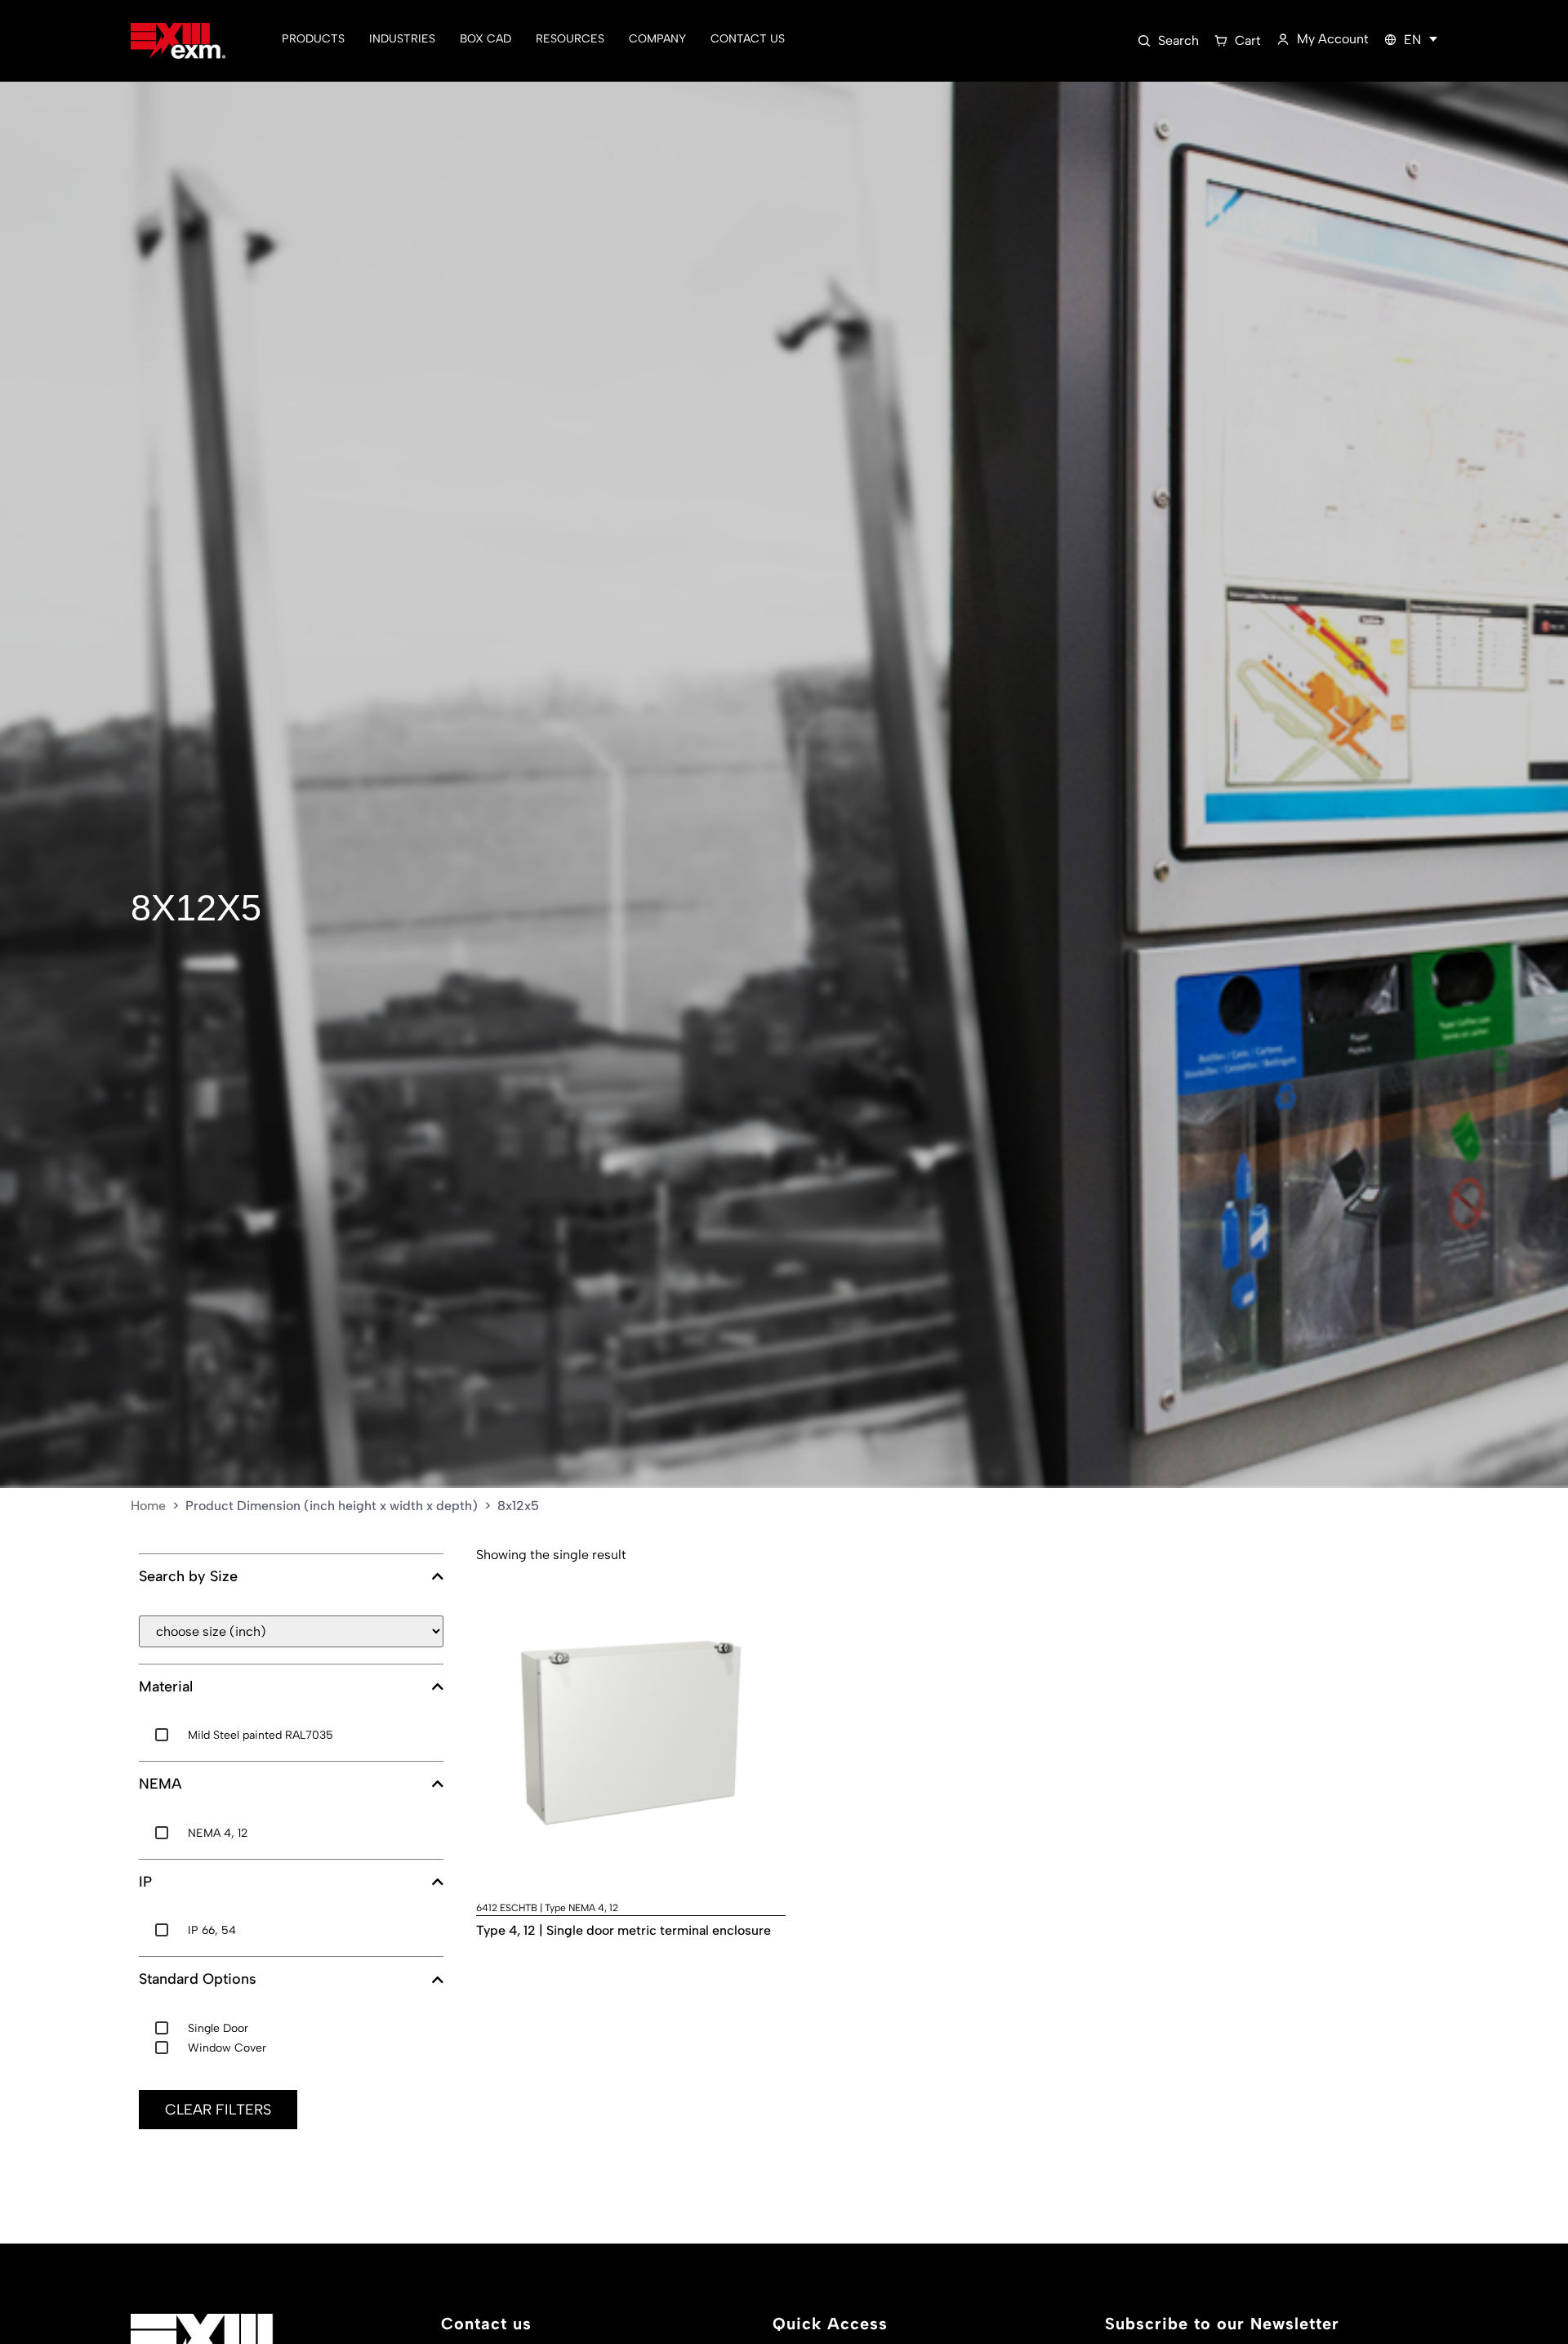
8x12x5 (196, 908)
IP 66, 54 (212, 1930)
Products (313, 39)
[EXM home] (178, 41)
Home (148, 1506)
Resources (570, 39)
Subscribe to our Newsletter (1222, 2324)
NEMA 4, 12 (218, 1833)
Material (166, 1687)
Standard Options (198, 1979)
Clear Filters (218, 2110)
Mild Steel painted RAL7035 (261, 1735)
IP (145, 1882)
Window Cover (227, 2048)
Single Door (218, 2028)
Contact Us (748, 39)
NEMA (160, 1784)
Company (657, 39)
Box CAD (486, 39)
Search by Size (188, 1577)
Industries (402, 39)
